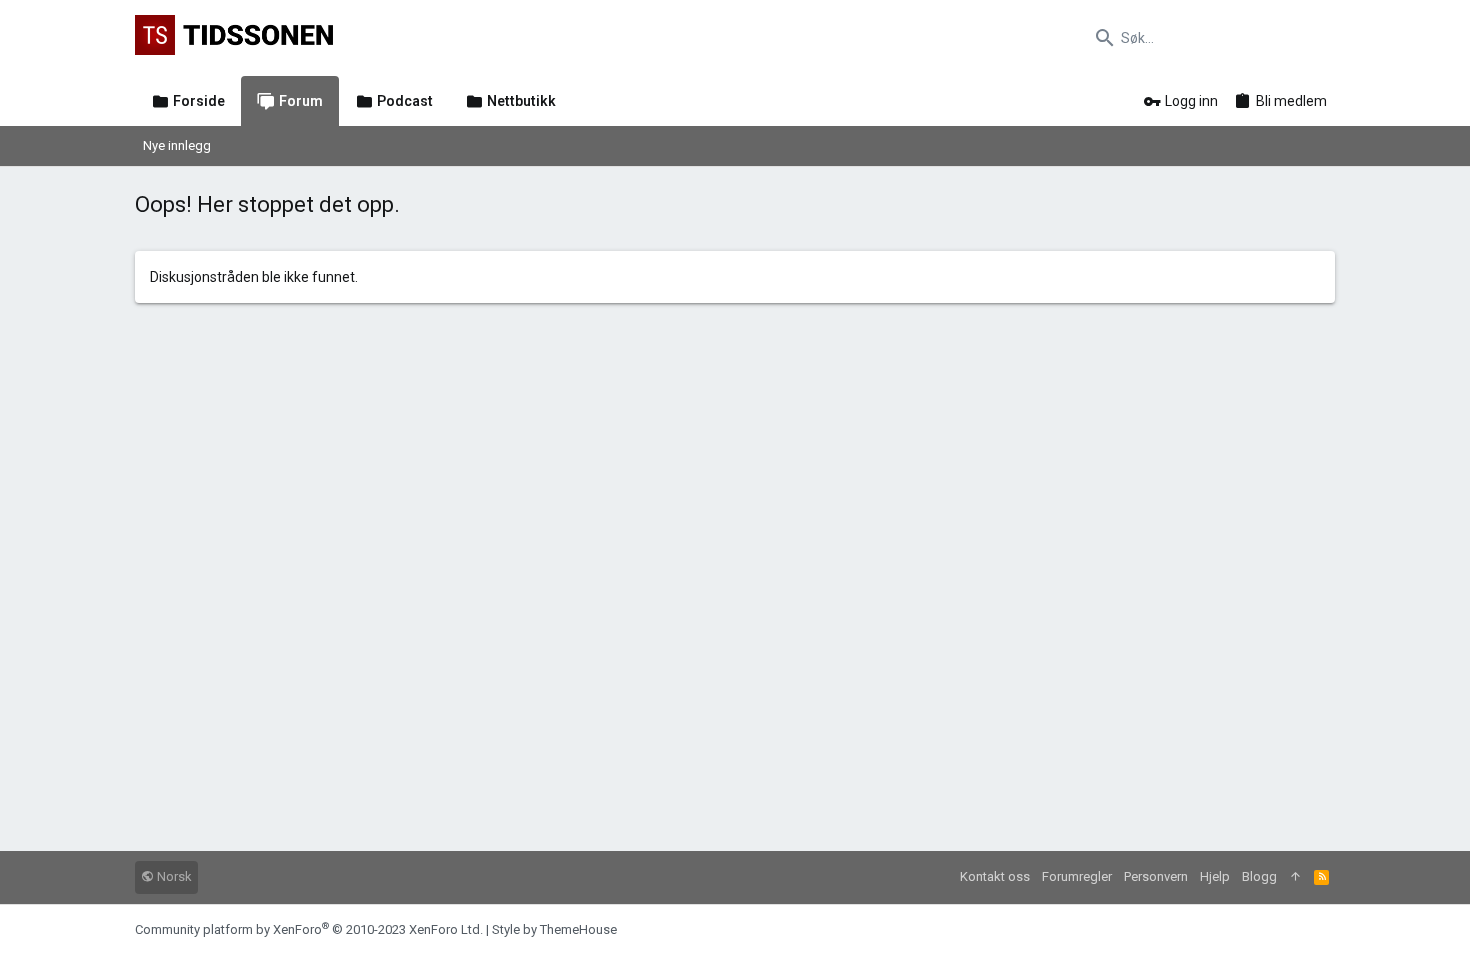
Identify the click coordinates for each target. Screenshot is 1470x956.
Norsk (173, 876)
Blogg (1259, 876)
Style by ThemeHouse (554, 929)
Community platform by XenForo (309, 929)
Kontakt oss (995, 876)
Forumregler (1077, 876)
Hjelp (1215, 876)
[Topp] (1295, 877)
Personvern (1156, 876)
